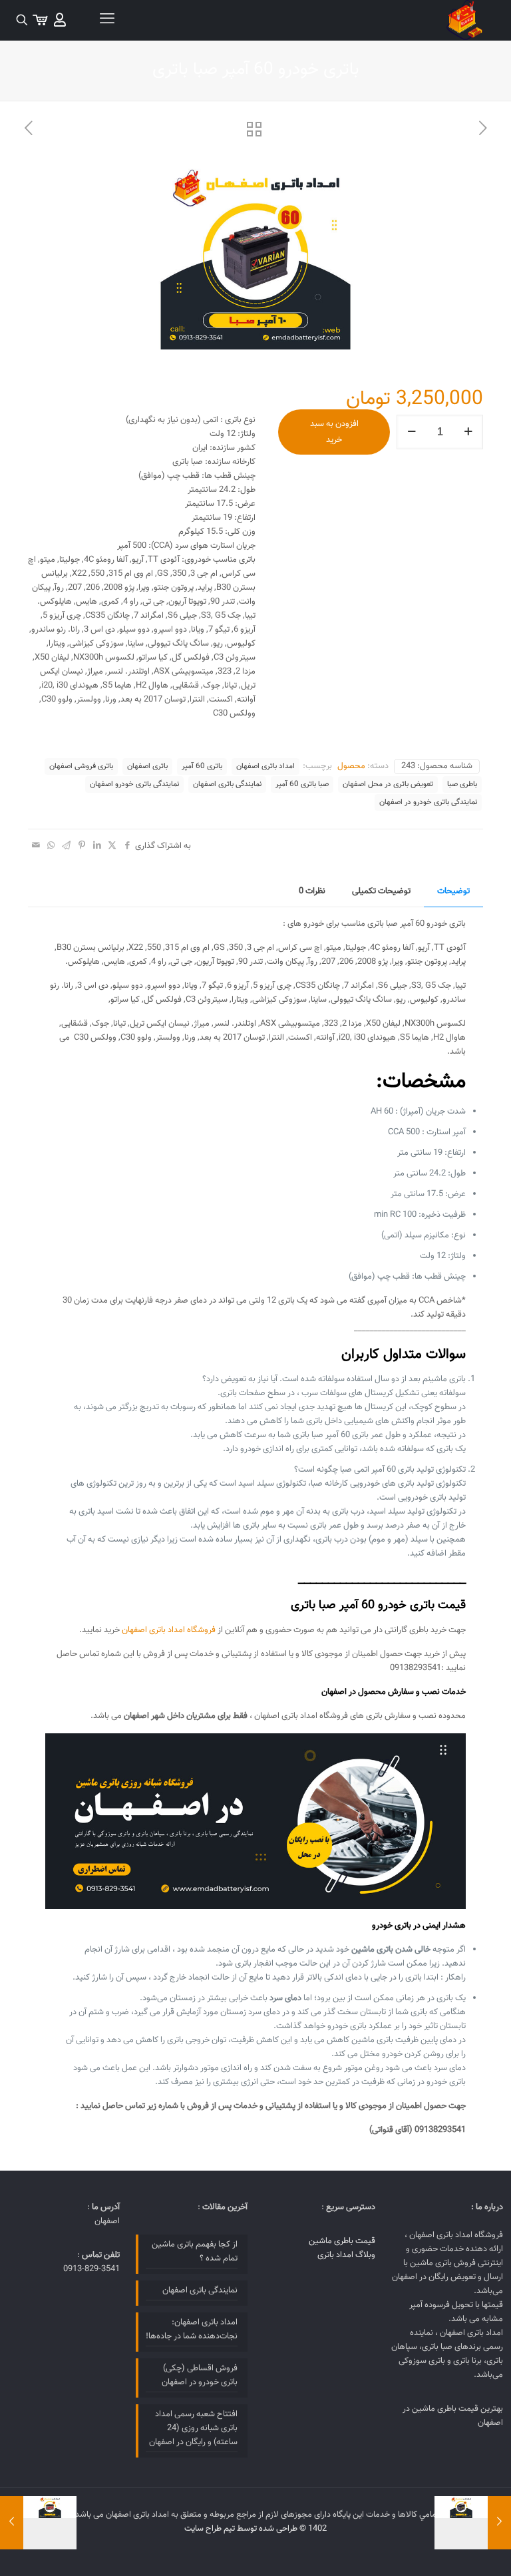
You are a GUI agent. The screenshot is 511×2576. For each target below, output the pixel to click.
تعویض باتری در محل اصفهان (388, 784)
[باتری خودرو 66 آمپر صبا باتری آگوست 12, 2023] (12, 2523)
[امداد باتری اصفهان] (464, 20)
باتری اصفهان (147, 766)
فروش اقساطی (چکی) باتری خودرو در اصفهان (200, 2375)
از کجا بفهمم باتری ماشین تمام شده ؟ (195, 2252)
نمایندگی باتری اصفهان (227, 784)
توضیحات (453, 891)
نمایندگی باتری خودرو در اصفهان (428, 802)
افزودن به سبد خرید (334, 432)
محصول (351, 766)
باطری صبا (462, 784)
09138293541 (416, 1668)
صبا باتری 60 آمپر (302, 784)
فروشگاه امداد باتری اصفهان (169, 1630)
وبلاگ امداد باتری (346, 2255)
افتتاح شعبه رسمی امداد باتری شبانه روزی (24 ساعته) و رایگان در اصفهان (193, 2428)
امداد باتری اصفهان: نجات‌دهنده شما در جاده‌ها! (192, 2329)
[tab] (453, 892)
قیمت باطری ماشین (342, 2241)
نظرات (312, 891)
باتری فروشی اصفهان (81, 766)
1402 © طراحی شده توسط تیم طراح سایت (255, 2529)
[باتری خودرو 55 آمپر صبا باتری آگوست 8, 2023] (499, 2523)
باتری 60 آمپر (202, 766)
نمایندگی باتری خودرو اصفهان (134, 784)
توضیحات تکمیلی (381, 891)
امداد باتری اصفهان (265, 766)
